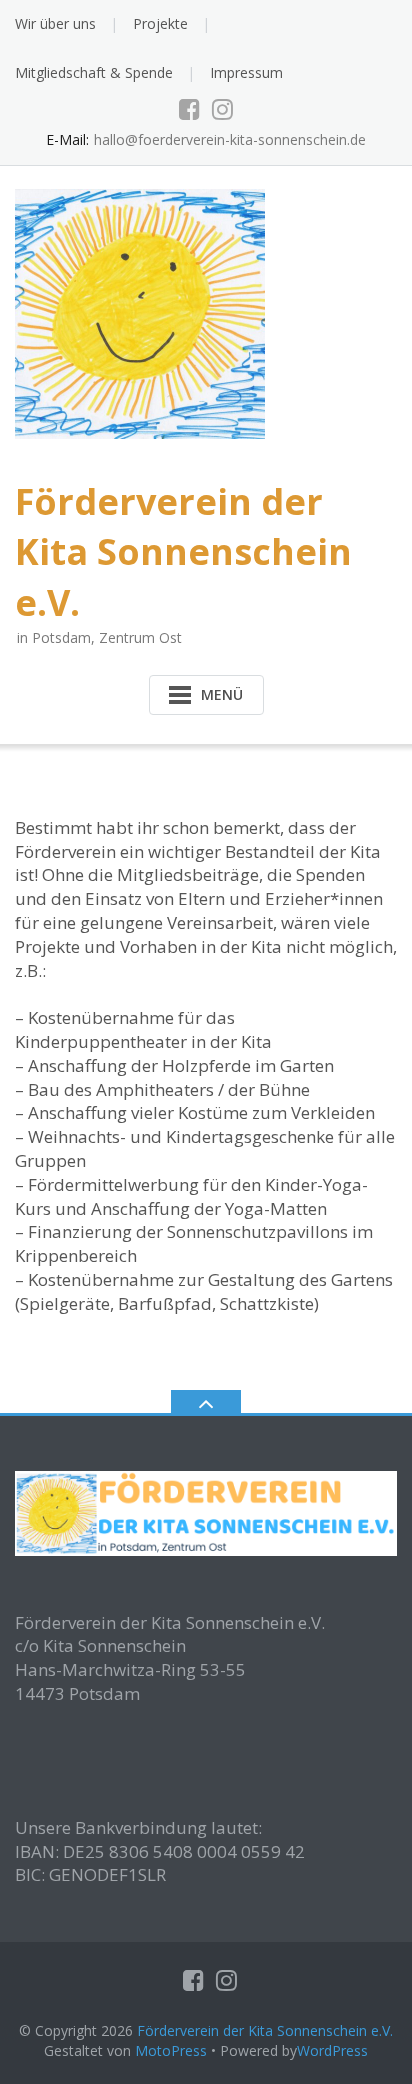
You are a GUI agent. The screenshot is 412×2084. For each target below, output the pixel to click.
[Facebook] (189, 109)
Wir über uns (55, 23)
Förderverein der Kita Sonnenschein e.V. (265, 2030)
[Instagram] (222, 109)
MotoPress (171, 2050)
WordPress (332, 2050)
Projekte (160, 23)
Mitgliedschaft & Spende (94, 72)
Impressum (246, 72)
